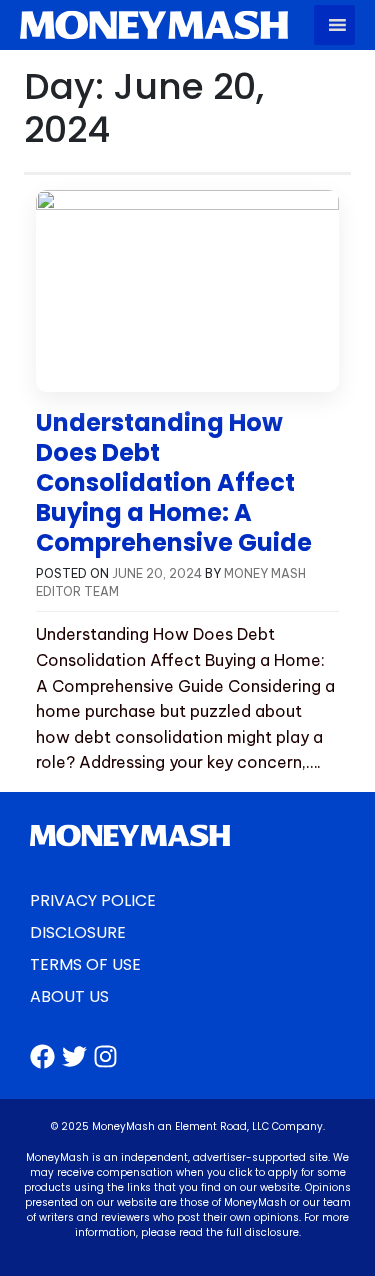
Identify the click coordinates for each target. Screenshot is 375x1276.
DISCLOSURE (78, 932)
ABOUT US (69, 996)
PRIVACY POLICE (93, 900)
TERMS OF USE (85, 964)
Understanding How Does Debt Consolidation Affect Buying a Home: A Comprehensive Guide (174, 482)
